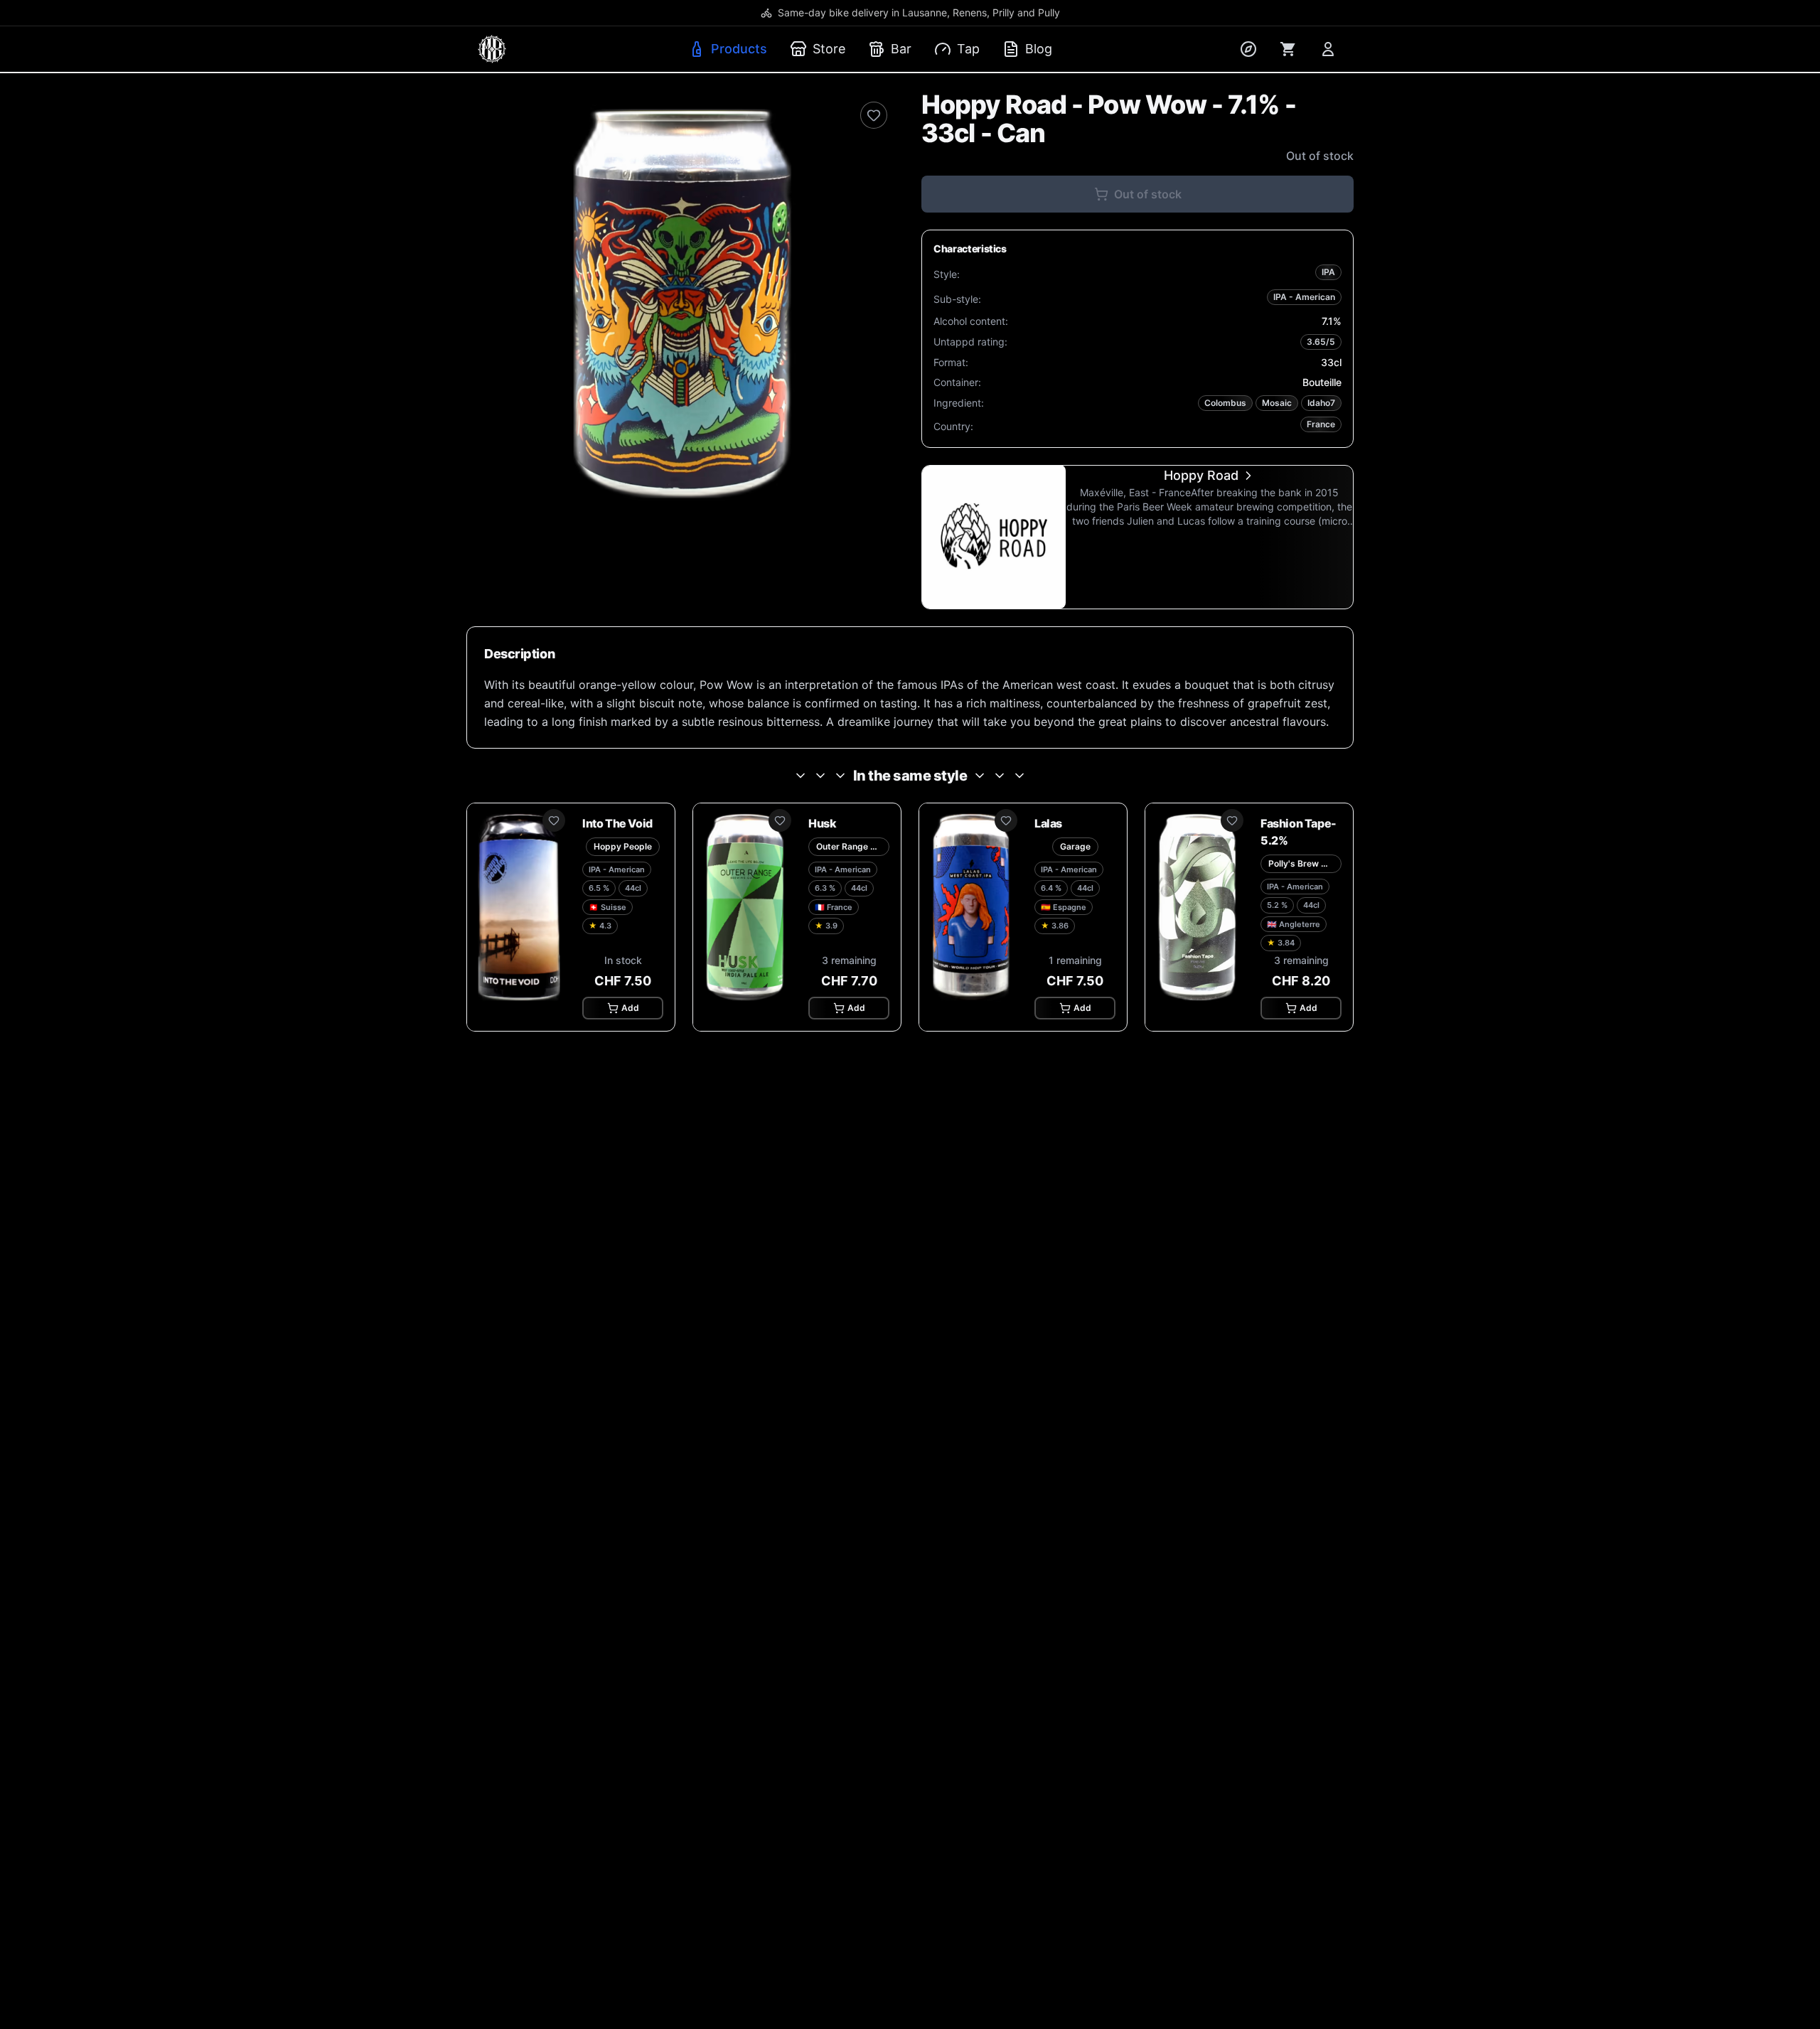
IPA (1328, 272)
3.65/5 (1321, 342)
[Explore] (1248, 49)
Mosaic (1277, 403)
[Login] (1328, 49)
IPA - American (1304, 297)
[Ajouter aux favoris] (554, 820)
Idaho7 (1321, 403)
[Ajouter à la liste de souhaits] (874, 115)
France (1321, 424)
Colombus (1225, 403)
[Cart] (1288, 49)
